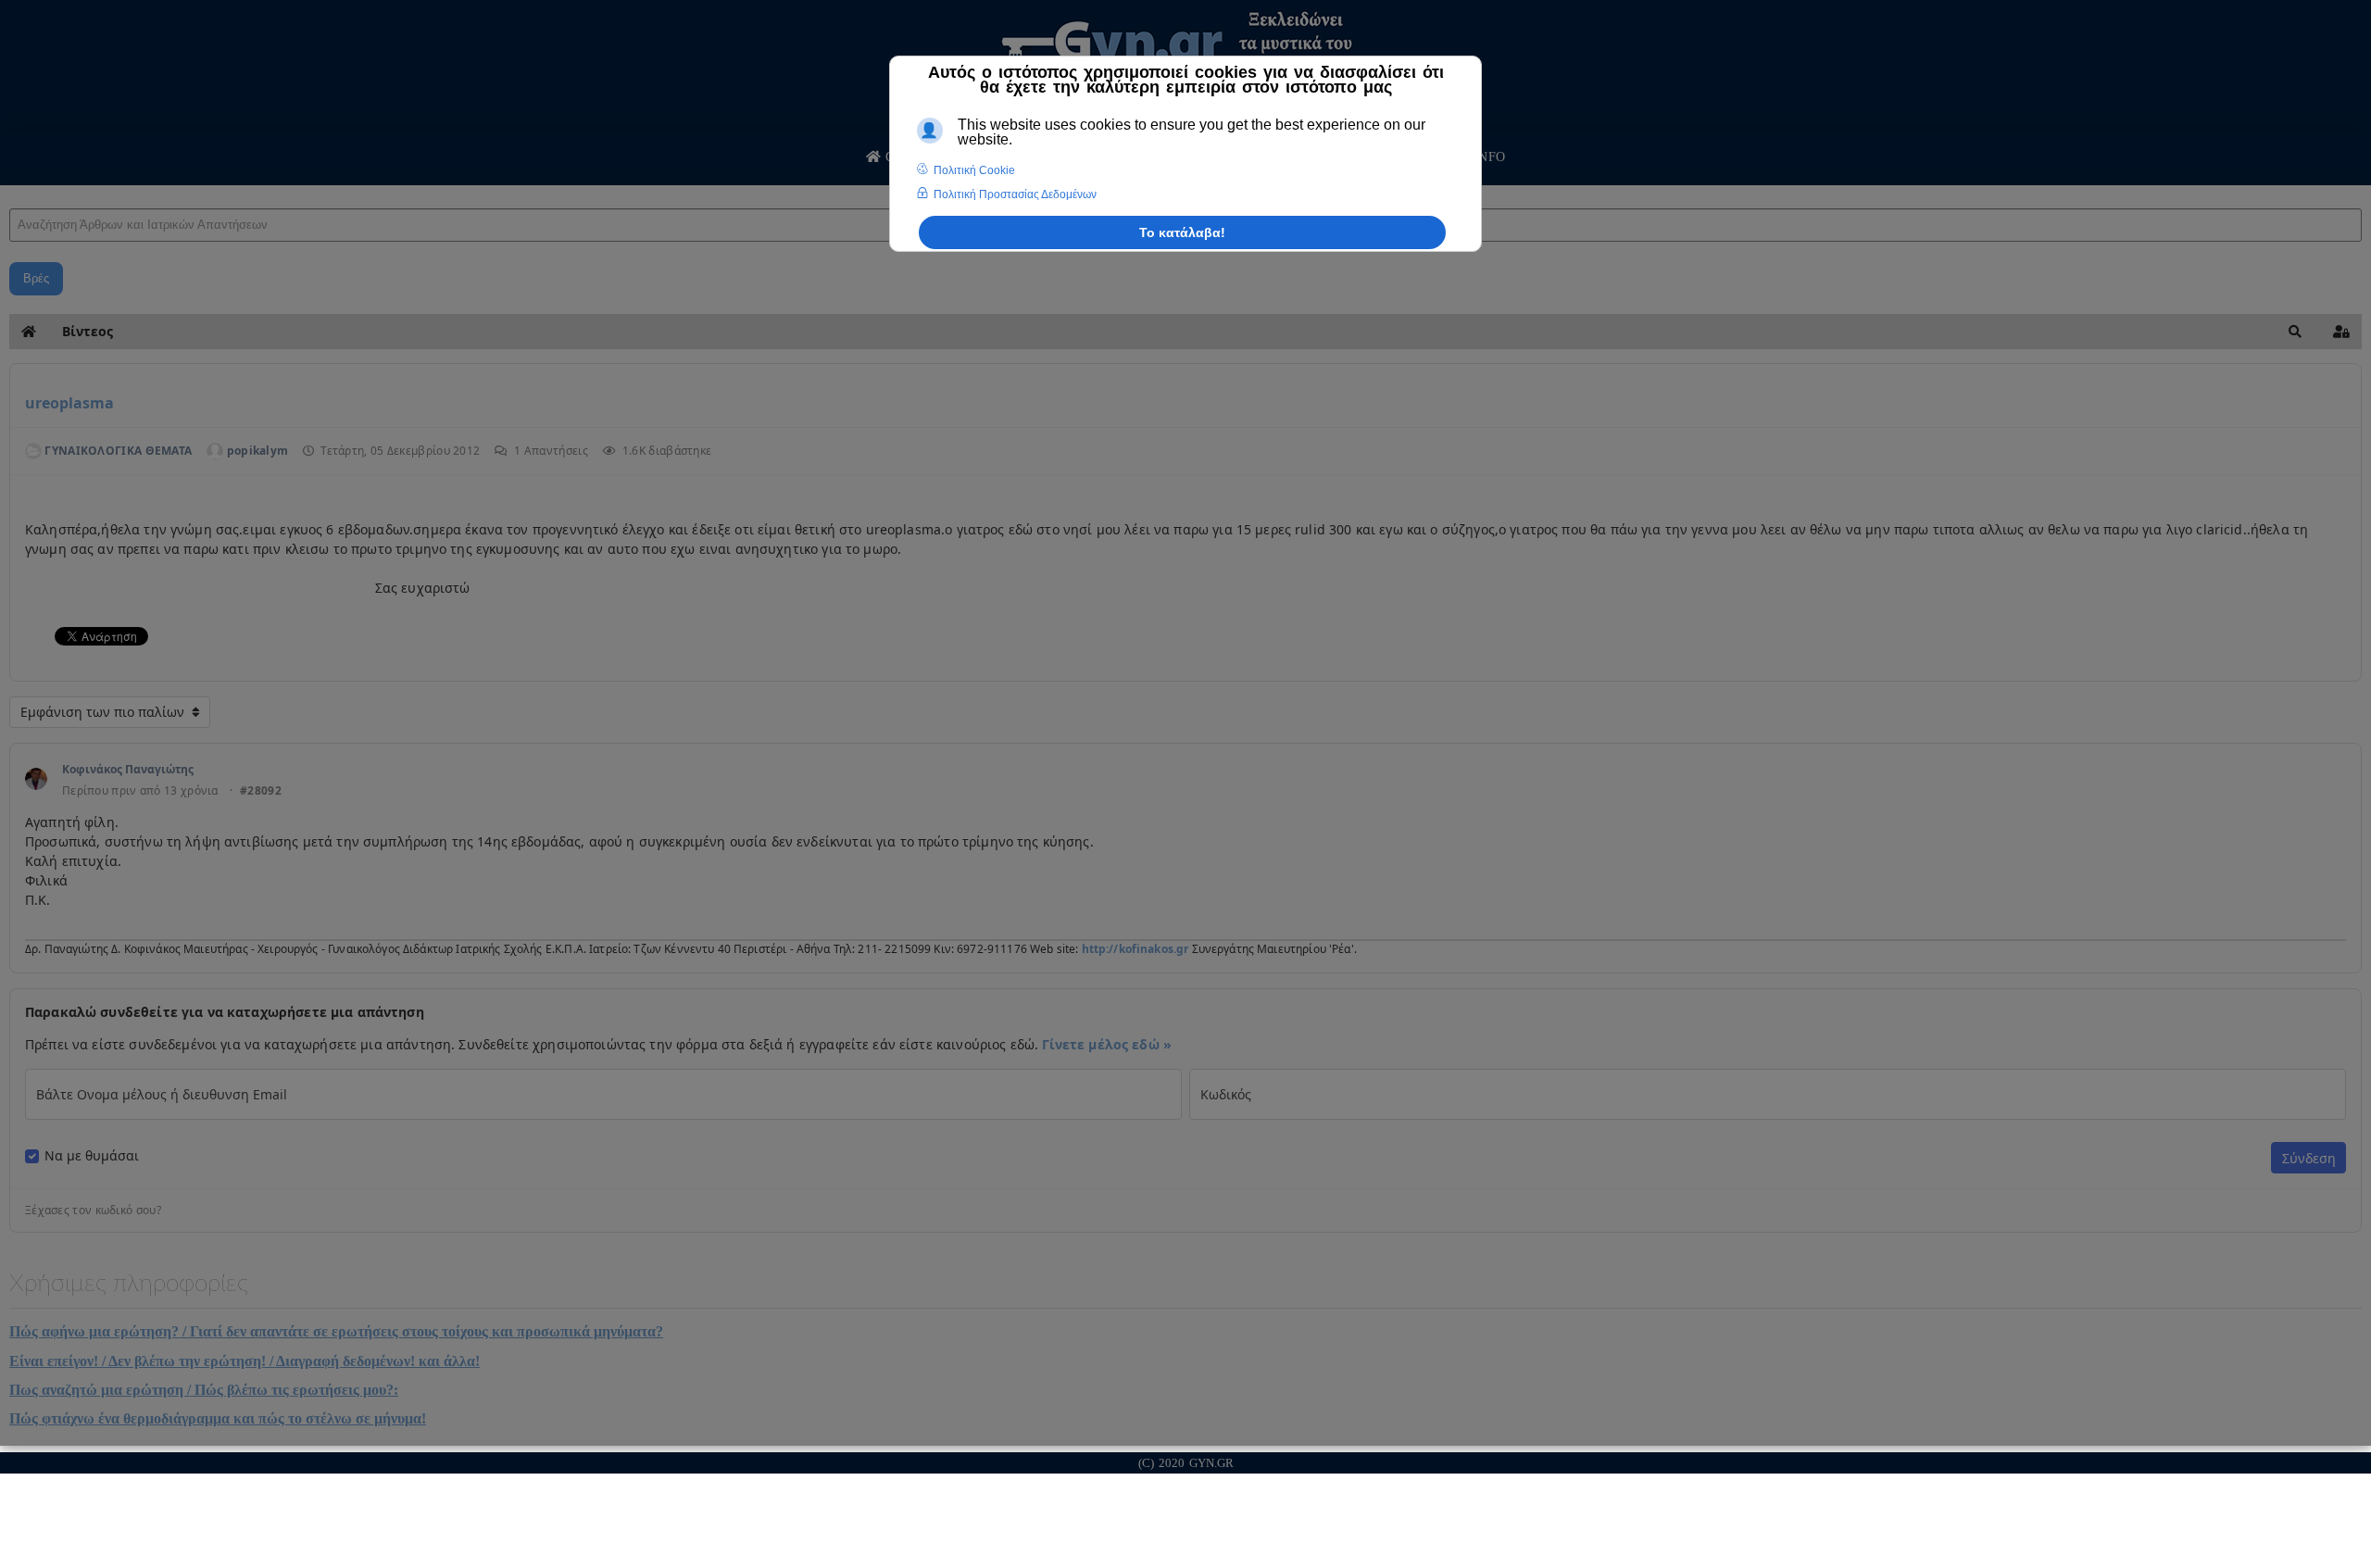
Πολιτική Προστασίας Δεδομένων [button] (1015, 194)
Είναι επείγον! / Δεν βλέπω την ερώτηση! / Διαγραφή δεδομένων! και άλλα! (245, 1361)
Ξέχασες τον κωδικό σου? (93, 1210)
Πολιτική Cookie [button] (974, 170)
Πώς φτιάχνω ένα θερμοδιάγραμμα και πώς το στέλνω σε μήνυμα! (218, 1418)
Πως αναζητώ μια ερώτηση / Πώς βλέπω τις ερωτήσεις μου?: (204, 1390)
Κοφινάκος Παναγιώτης (128, 769)
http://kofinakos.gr (1135, 949)
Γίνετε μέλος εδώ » (1107, 1044)
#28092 (261, 791)
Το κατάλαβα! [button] (1182, 232)
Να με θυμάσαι (92, 1156)
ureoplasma (69, 403)
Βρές (36, 278)
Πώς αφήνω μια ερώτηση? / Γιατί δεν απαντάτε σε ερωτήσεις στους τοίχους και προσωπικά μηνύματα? (336, 1331)
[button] (2295, 332)
